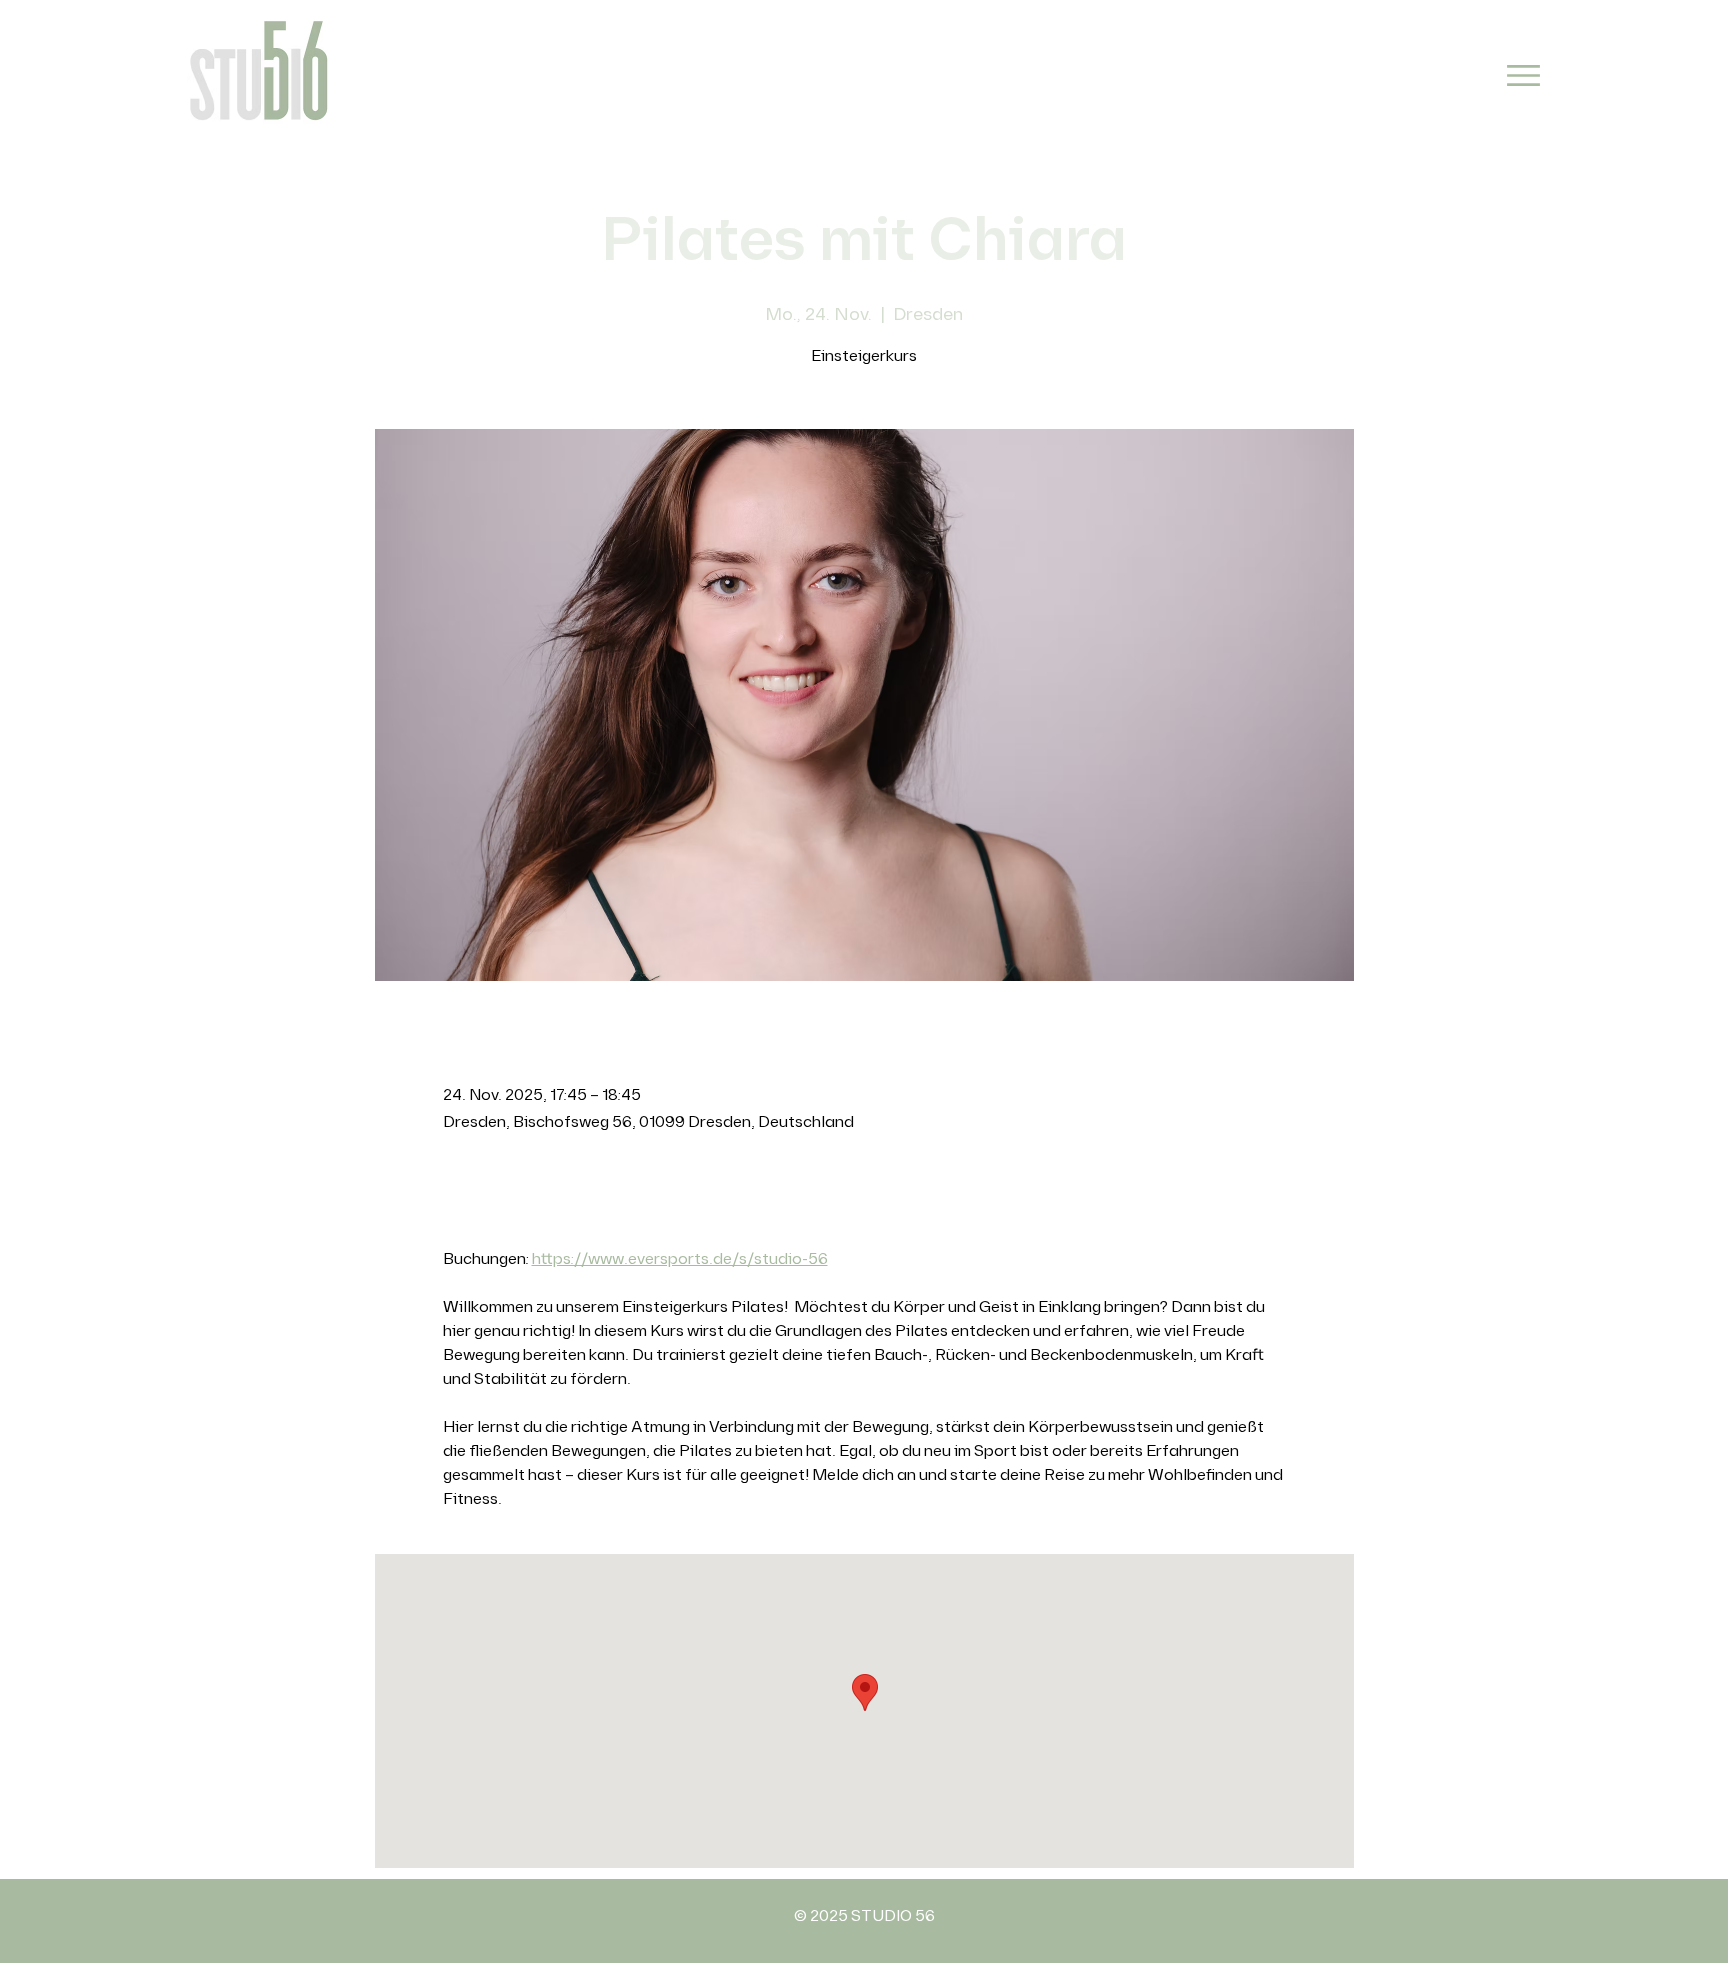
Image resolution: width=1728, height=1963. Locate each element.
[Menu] (1523, 75)
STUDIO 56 (893, 1916)
